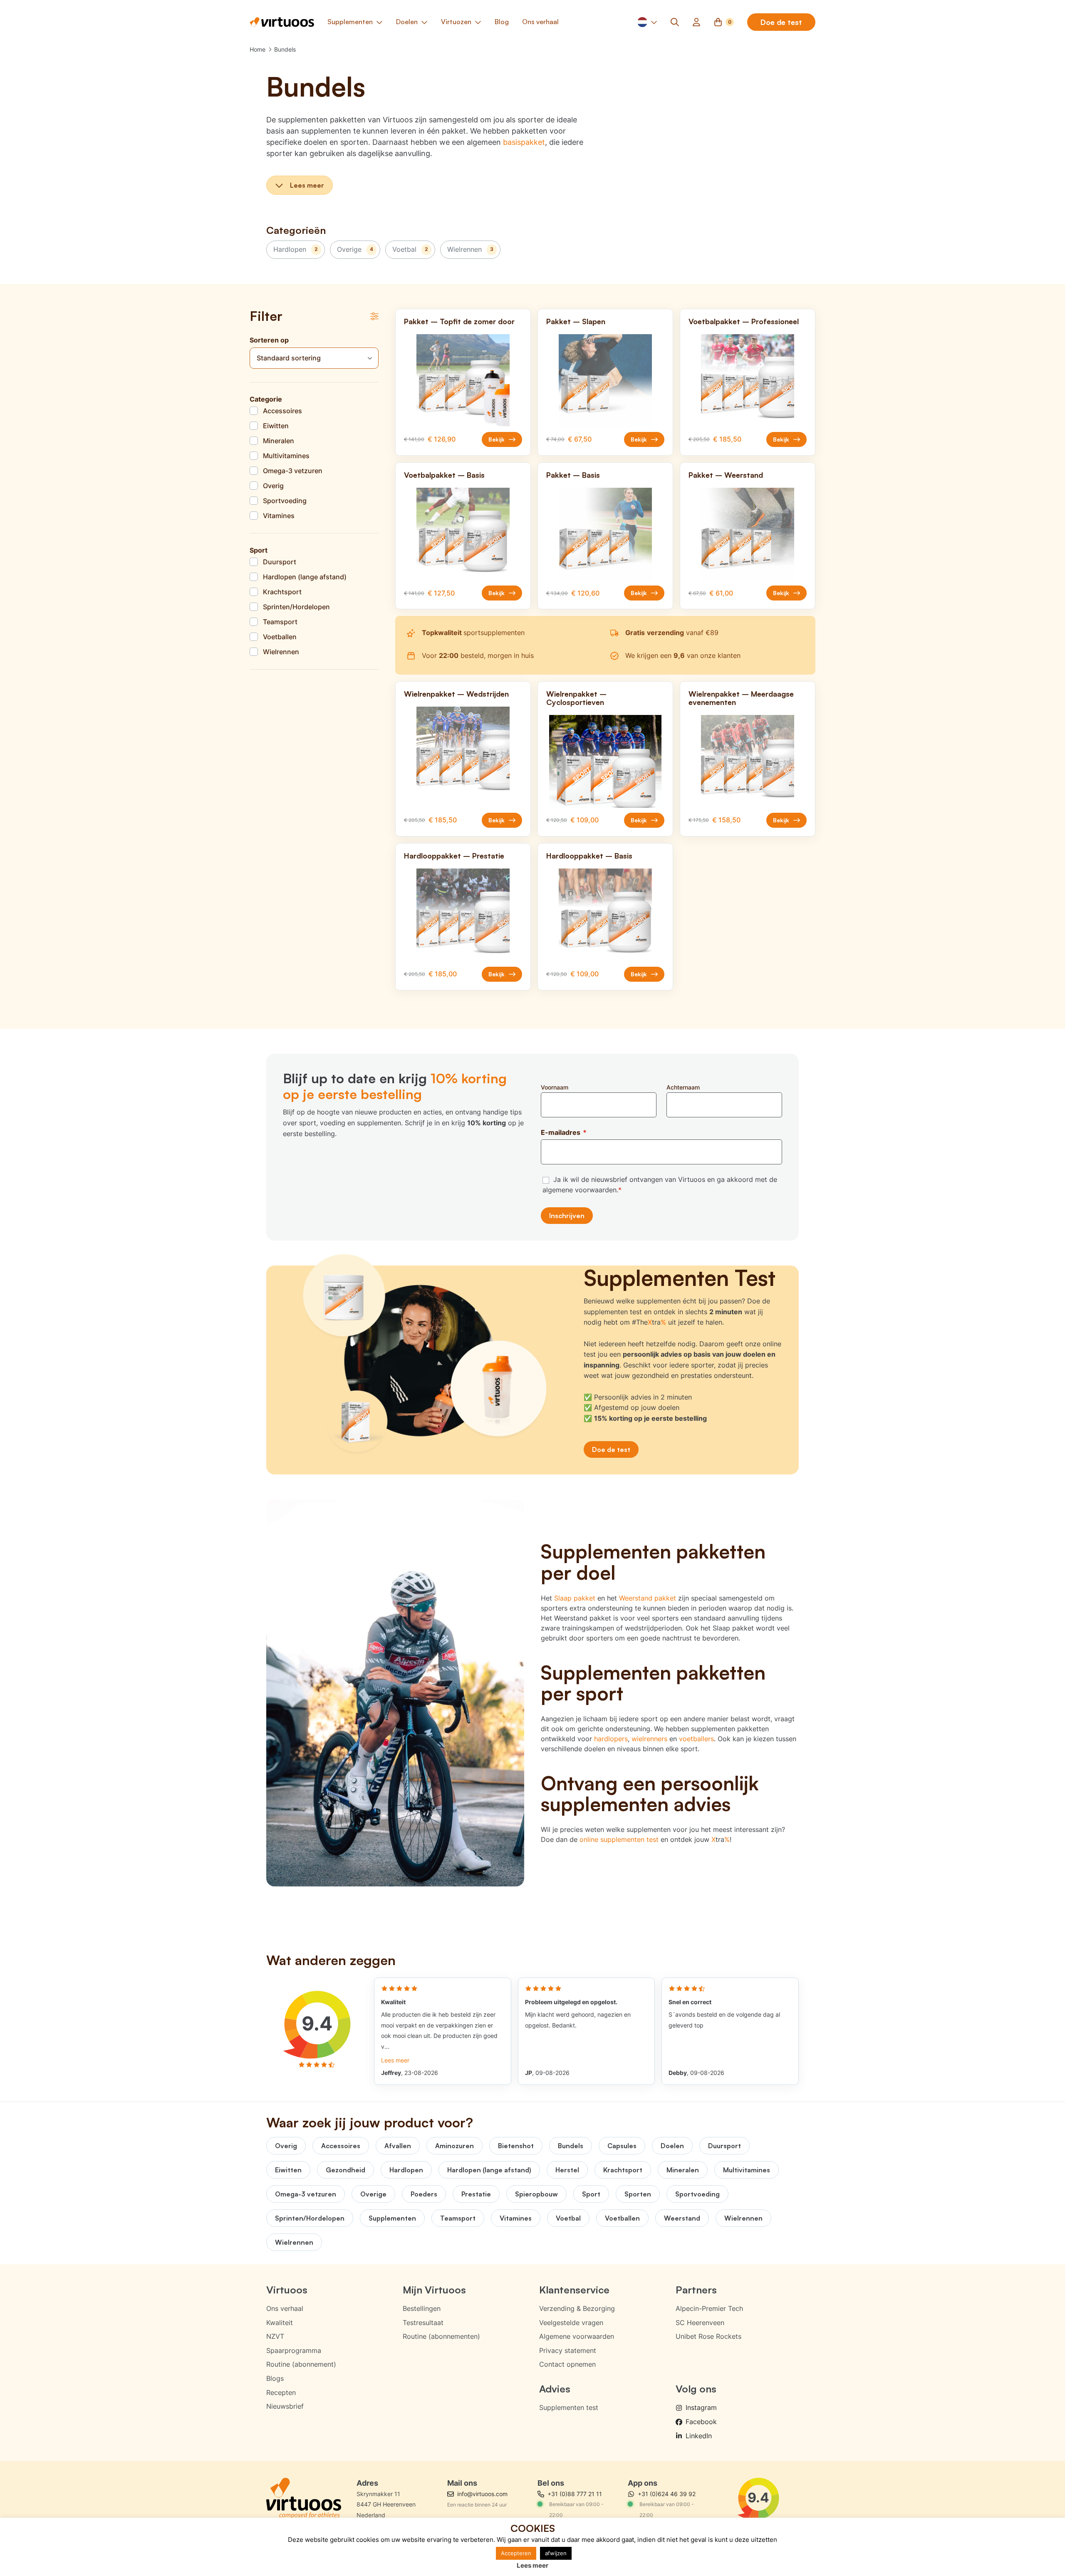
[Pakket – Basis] (605, 534)
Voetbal (410, 249)
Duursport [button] (280, 562)
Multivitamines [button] (286, 456)
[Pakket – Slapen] (605, 381)
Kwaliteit (280, 2323)
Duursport (724, 2146)
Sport (591, 2194)
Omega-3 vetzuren (306, 2194)
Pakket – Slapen (576, 321)
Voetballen (622, 2218)
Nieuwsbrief (285, 2406)
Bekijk (497, 439)
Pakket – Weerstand (726, 475)
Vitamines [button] (279, 516)
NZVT (275, 2336)
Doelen (672, 2146)
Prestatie (476, 2194)
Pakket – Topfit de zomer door (459, 321)
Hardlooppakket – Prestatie (454, 856)
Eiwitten (288, 2170)
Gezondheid (346, 2170)
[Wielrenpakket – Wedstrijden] (463, 753)
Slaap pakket (575, 1598)
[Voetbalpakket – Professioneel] (748, 381)
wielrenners (649, 1739)
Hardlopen (296, 249)
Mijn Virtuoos (434, 2290)
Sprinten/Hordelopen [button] (296, 607)
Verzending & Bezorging (577, 2308)
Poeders (424, 2194)
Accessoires (341, 2146)
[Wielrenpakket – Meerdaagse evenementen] (748, 761)
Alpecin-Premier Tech (709, 2308)
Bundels (285, 49)
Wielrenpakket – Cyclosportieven (576, 698)
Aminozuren (454, 2146)
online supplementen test (619, 1839)
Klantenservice (574, 2290)
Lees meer (307, 185)
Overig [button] (273, 486)
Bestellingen (422, 2308)
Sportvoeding (697, 2194)
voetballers (696, 1739)
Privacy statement (568, 2350)
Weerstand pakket (648, 1598)
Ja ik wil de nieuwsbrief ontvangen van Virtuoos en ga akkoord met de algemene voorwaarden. (660, 1185)
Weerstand (682, 2218)
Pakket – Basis (573, 475)
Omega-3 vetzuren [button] (293, 471)
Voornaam (555, 1087)
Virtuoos (287, 2290)
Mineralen (683, 2170)
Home (258, 49)
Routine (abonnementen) (441, 2336)
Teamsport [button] (280, 622)
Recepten (281, 2392)
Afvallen (398, 2146)
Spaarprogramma (294, 2350)
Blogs (275, 2378)
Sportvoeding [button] (285, 501)
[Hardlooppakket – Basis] (605, 915)
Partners (696, 2290)
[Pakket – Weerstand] (748, 534)
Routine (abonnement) (301, 2364)
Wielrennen (470, 249)
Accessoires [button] (282, 411)
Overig (286, 2146)
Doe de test (781, 22)
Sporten (638, 2194)
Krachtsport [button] (282, 592)
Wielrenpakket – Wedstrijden (456, 694)
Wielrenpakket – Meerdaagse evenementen (741, 698)
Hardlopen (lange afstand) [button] (305, 577)
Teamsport (458, 2218)
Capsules (622, 2146)
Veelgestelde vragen (571, 2323)
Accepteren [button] (516, 2553)
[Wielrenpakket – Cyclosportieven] (605, 761)
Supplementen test (569, 2407)
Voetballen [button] (280, 637)
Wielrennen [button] (281, 652)
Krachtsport (623, 2170)
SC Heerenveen (700, 2323)
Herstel (567, 2170)
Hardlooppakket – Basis (589, 856)
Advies (555, 2389)
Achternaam (683, 1087)
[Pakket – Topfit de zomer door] (463, 381)
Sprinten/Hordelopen (310, 2218)
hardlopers (611, 1739)
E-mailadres (564, 1132)
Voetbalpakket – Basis (444, 475)
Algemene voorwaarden (577, 2336)
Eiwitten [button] (276, 426)
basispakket (524, 142)
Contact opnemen (567, 2364)
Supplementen (392, 2218)
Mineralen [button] (279, 441)
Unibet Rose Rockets (708, 2336)
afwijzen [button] (556, 2553)
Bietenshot (516, 2146)
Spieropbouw (536, 2194)
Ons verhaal (285, 2308)
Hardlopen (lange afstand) (489, 2170)
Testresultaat (423, 2323)
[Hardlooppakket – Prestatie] (463, 915)
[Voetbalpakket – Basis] (463, 534)
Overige (355, 249)
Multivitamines (747, 2170)
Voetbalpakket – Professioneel (744, 321)
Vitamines (516, 2218)
